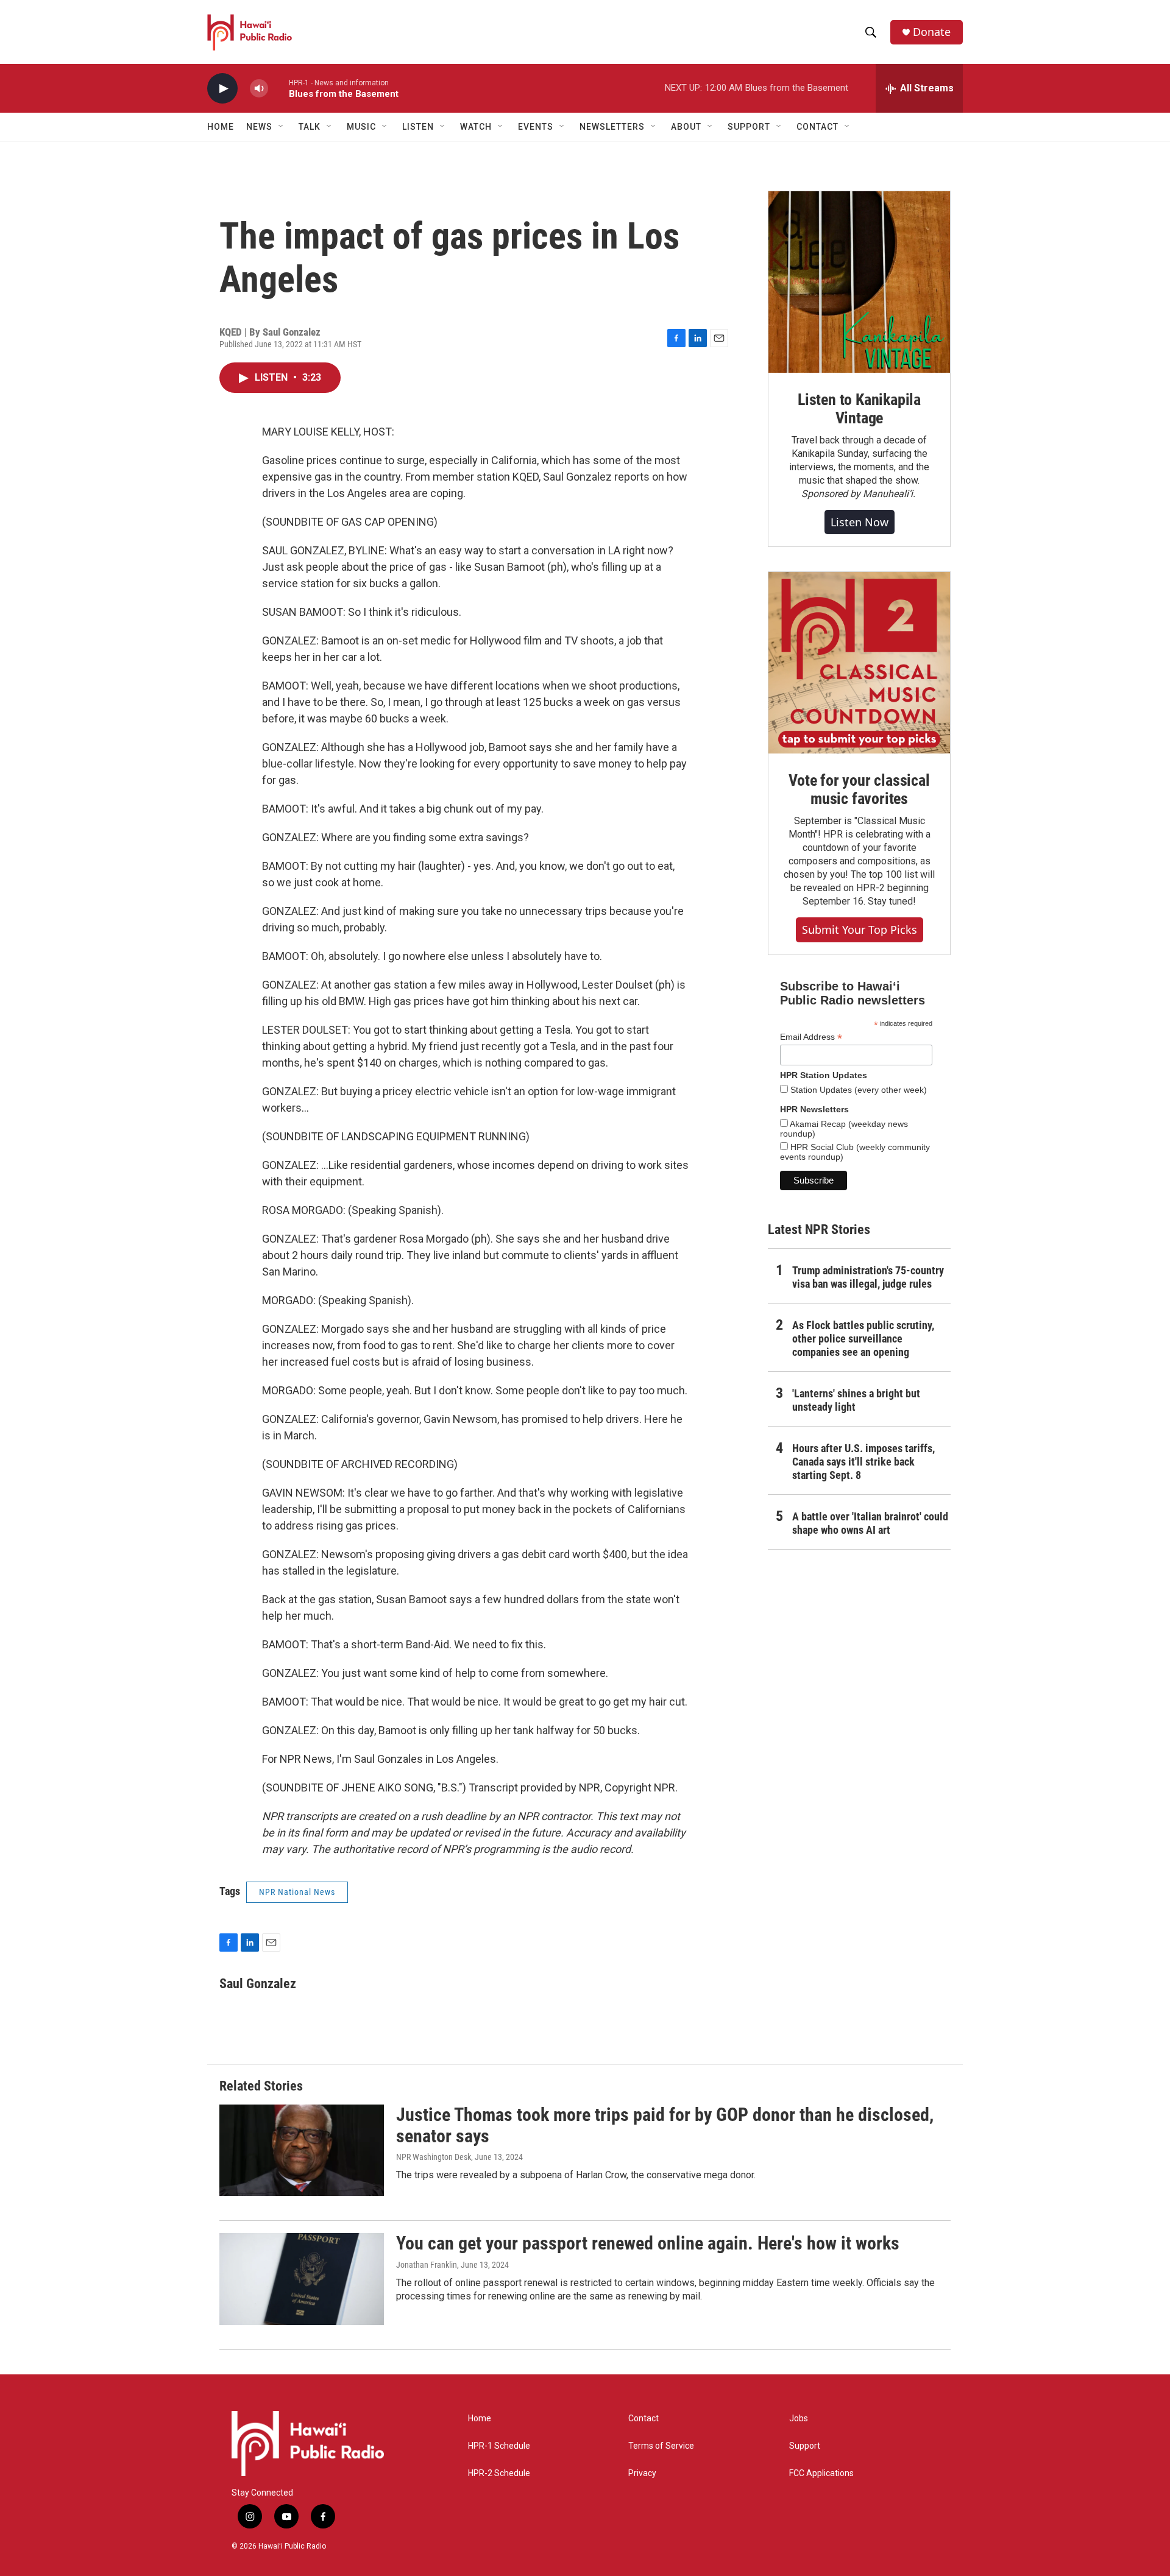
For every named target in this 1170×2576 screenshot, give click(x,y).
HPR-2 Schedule (499, 2473)
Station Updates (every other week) (857, 1090)
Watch (476, 127)
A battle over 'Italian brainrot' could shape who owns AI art (870, 1523)
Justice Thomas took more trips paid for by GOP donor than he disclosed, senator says (665, 2125)
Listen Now (860, 522)
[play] (222, 89)
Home (221, 127)
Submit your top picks (860, 930)
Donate (932, 32)
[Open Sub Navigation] (282, 127)
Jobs (799, 2419)
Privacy (642, 2473)
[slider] (278, 88)
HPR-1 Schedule (499, 2446)
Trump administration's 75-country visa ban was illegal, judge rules (868, 1277)
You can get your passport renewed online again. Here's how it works (648, 2243)
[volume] (259, 89)
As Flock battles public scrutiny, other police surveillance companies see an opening (863, 1339)
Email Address (811, 1037)
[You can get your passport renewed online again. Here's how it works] (302, 2279)
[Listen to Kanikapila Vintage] (859, 282)
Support (805, 2446)
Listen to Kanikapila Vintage (859, 409)
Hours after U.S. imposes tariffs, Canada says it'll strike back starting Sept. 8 (863, 1462)
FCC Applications (821, 2473)
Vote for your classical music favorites (859, 789)
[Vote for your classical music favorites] (859, 663)
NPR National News (297, 1892)
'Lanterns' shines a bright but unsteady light (856, 1400)
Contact (643, 2419)
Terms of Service (661, 2446)
